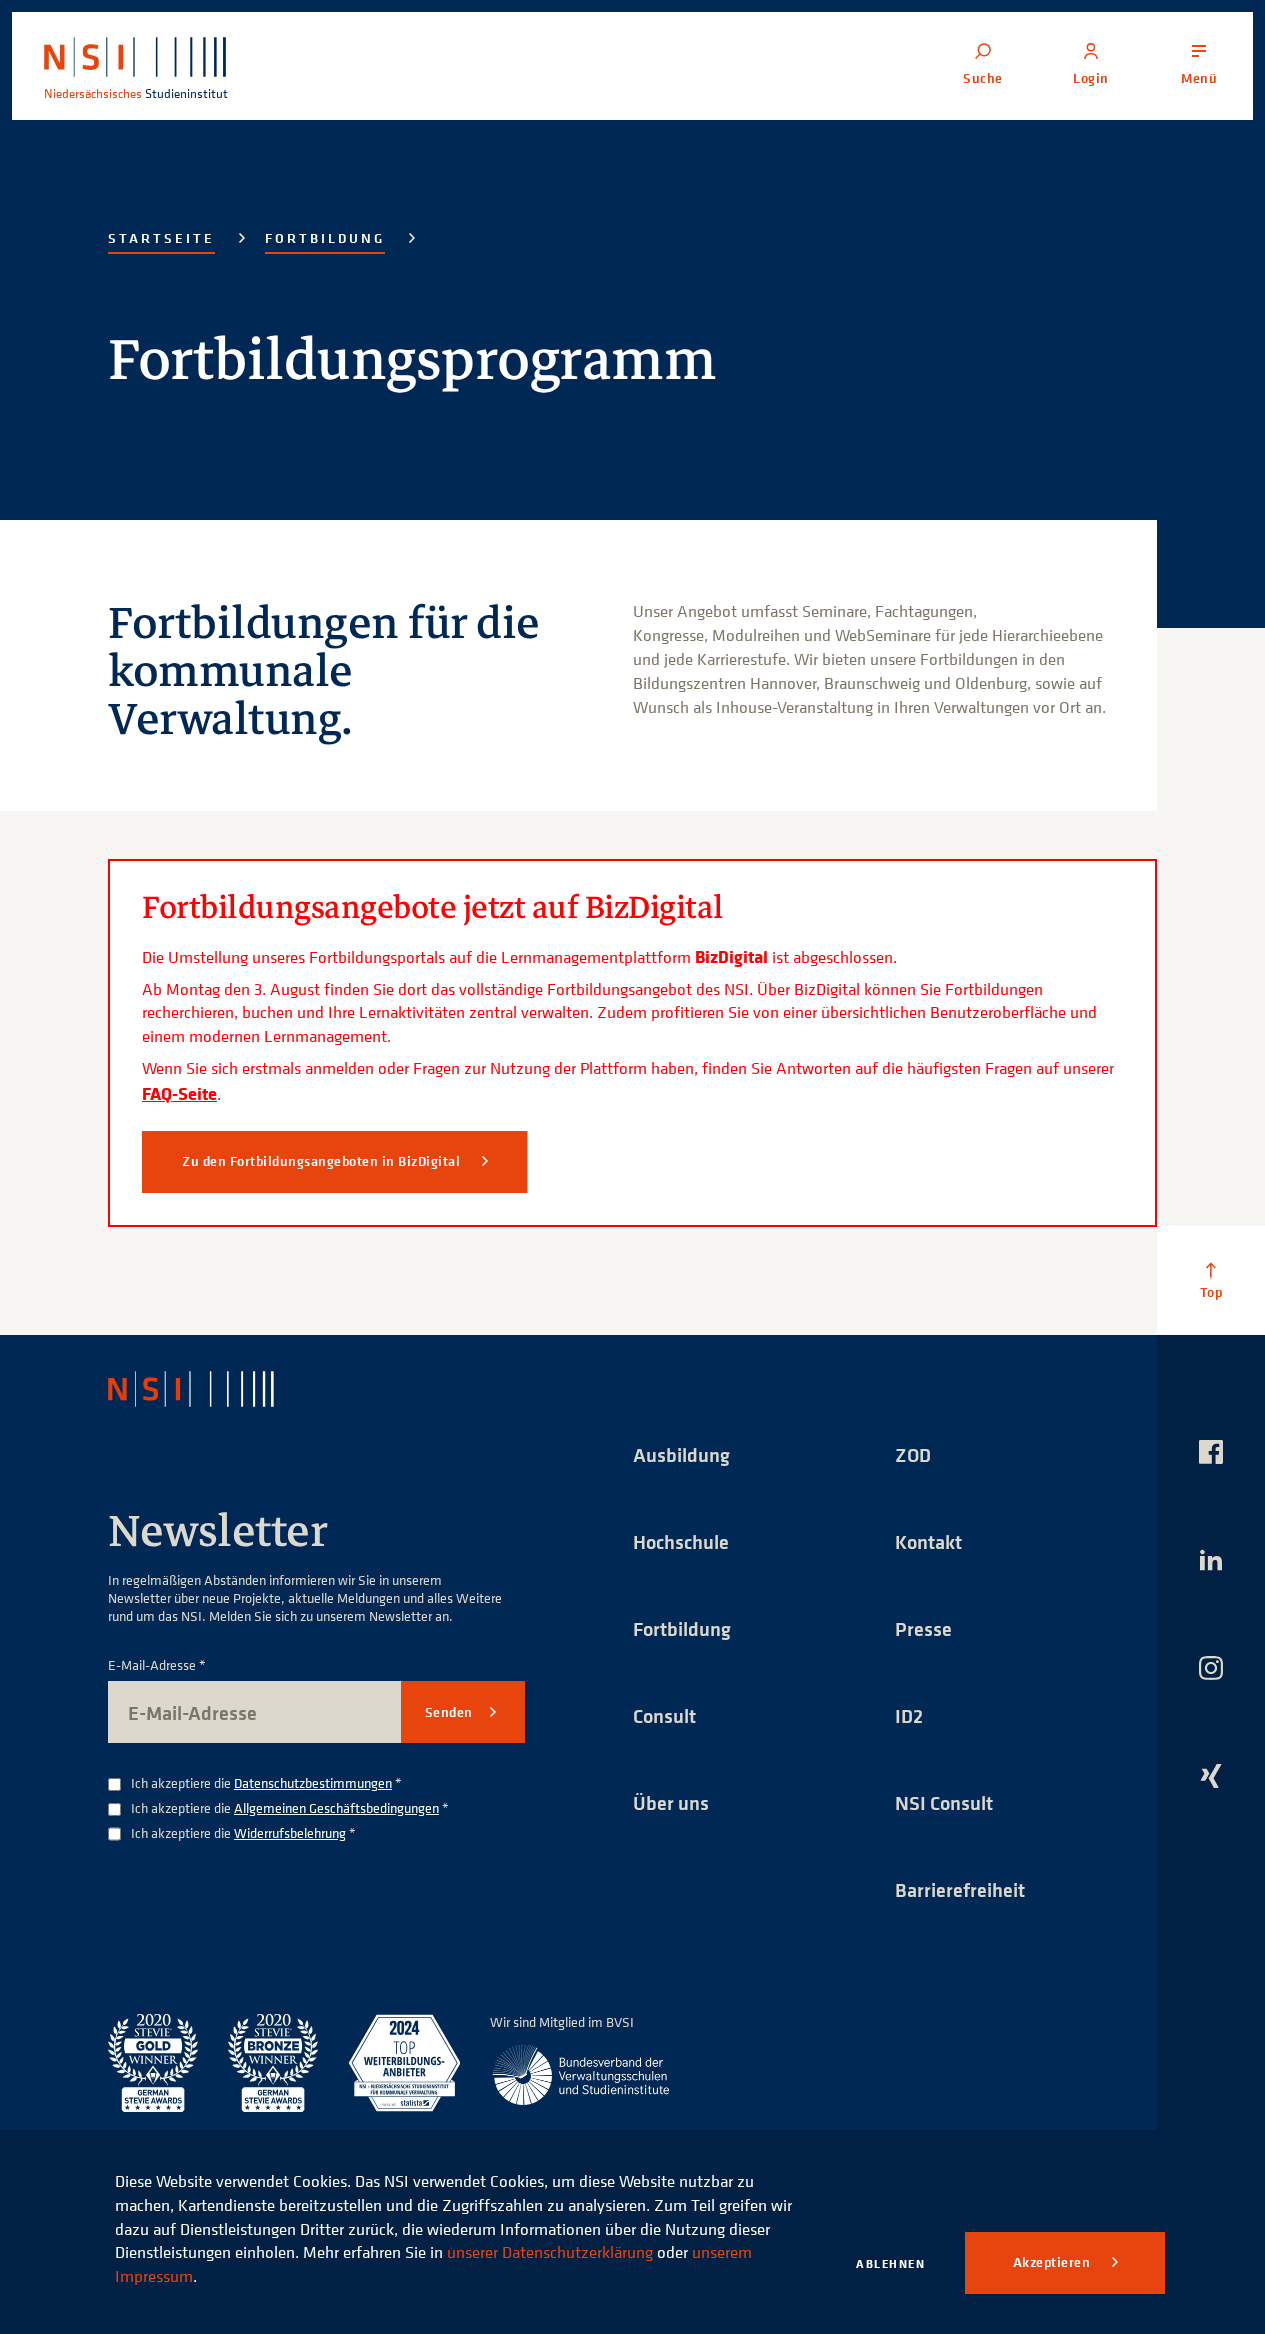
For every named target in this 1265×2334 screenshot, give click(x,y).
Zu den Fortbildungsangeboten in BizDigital (323, 1161)
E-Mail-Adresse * (157, 1665)
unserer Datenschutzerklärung (550, 2252)
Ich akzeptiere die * (266, 1783)
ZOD (913, 1454)
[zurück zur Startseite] (209, 1389)
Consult (664, 1715)
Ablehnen (890, 2263)
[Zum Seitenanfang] (1211, 1280)
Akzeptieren (1053, 2262)
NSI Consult (944, 1802)
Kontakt (928, 1541)
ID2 (909, 1715)
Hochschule (681, 1541)
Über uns (671, 1802)
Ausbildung (681, 1454)
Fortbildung (325, 238)
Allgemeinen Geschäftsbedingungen (336, 1807)
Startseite (161, 238)
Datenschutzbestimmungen (313, 1782)
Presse (923, 1628)
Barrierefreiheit (960, 1889)
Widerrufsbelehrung (290, 1832)
